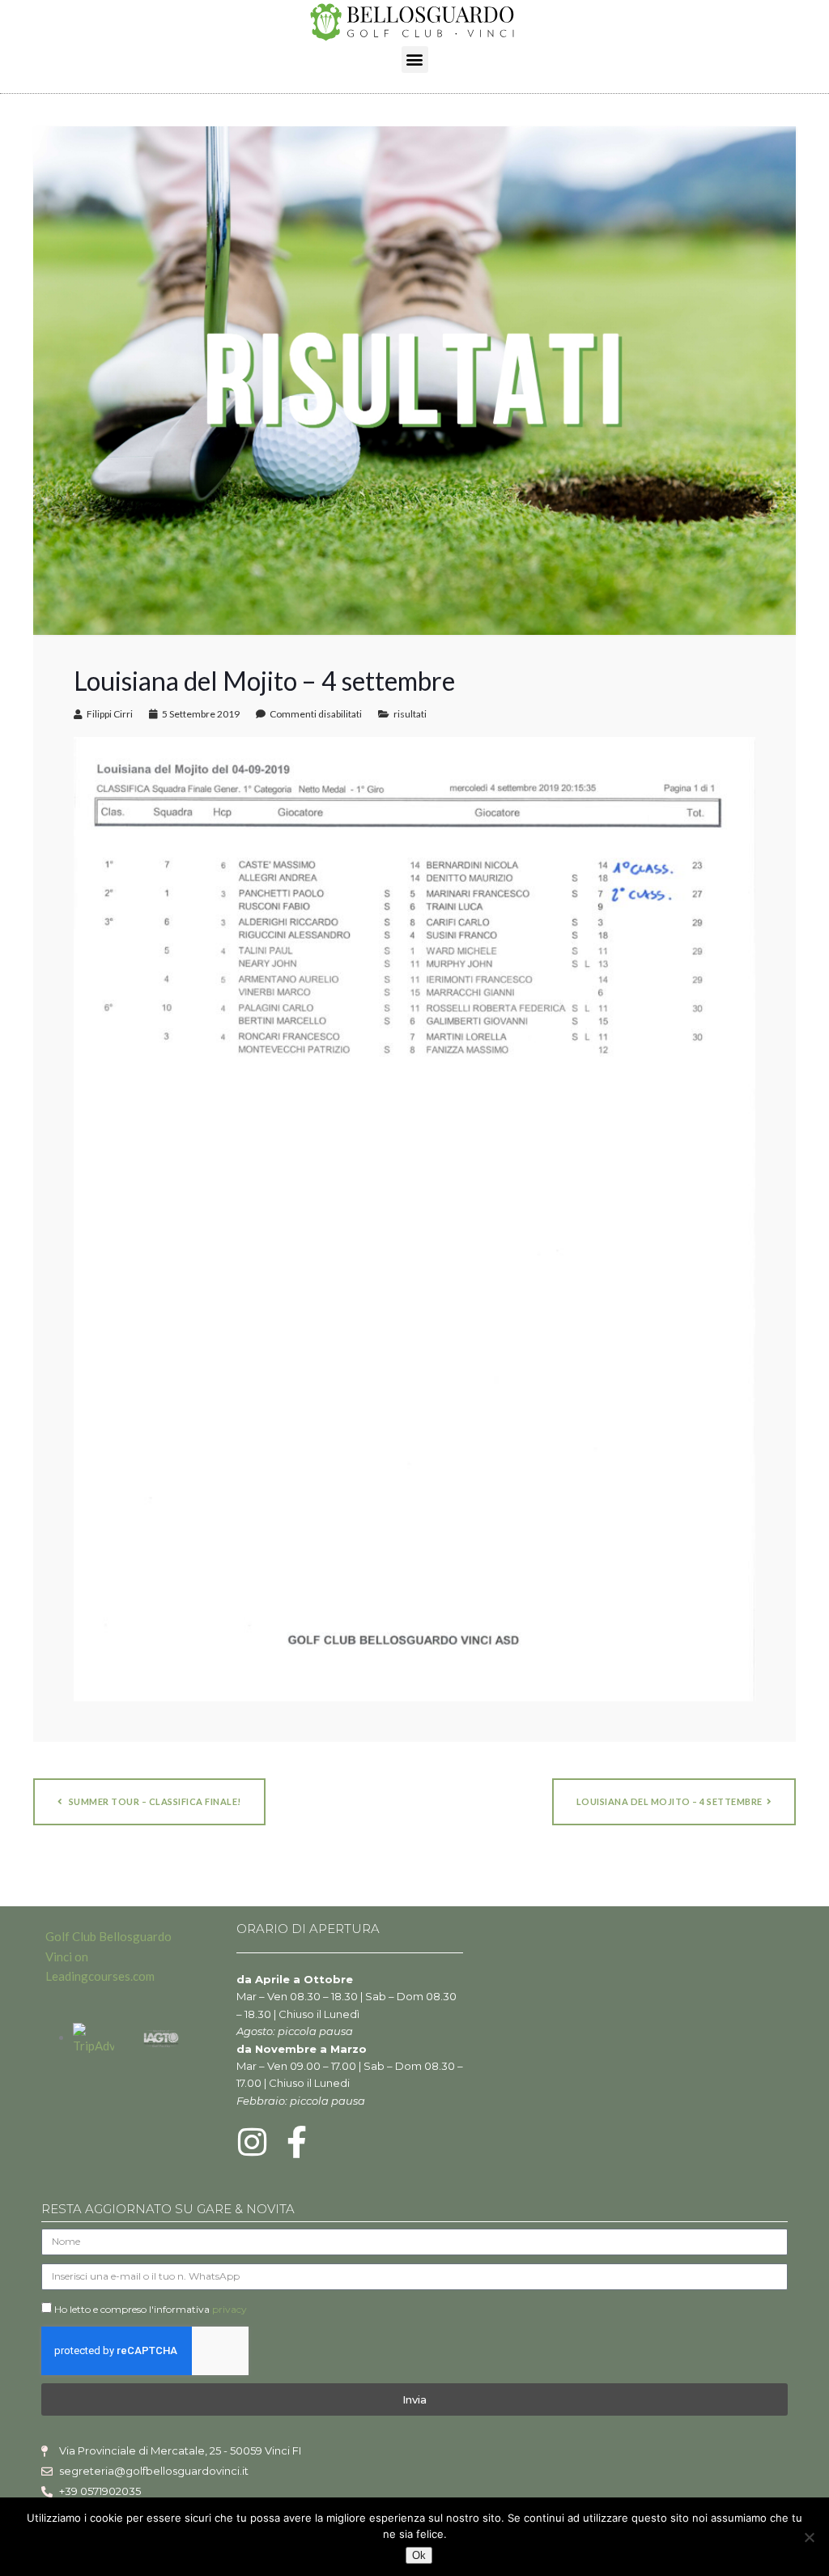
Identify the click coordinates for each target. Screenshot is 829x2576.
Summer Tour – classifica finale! (154, 1801)
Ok (419, 2555)
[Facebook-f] (297, 2142)
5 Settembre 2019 (201, 714)
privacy (230, 2309)
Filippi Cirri (110, 714)
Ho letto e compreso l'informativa (151, 2309)
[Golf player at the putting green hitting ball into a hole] (414, 379)
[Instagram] (253, 2142)
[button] (415, 60)
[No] (809, 2537)
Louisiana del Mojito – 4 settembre (670, 1801)
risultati (410, 714)
